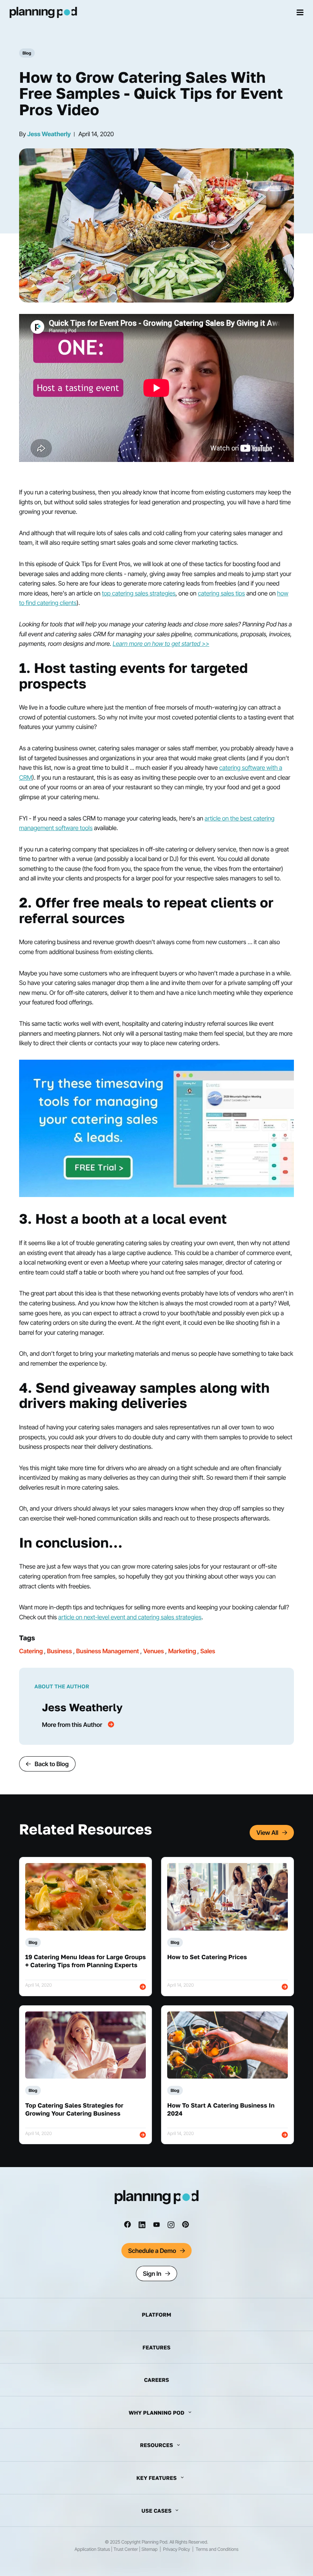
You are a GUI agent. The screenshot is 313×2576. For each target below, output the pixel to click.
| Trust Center (124, 2549)
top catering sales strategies (139, 593)
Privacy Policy (176, 2549)
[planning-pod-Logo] (157, 2202)
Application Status (92, 2549)
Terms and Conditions (217, 2549)
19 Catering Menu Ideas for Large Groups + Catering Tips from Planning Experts (86, 1961)
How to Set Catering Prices (207, 1957)
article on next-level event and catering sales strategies (130, 1617)
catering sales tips (221, 593)
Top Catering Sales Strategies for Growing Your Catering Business (74, 2109)
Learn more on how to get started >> (161, 644)
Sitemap (149, 2549)
